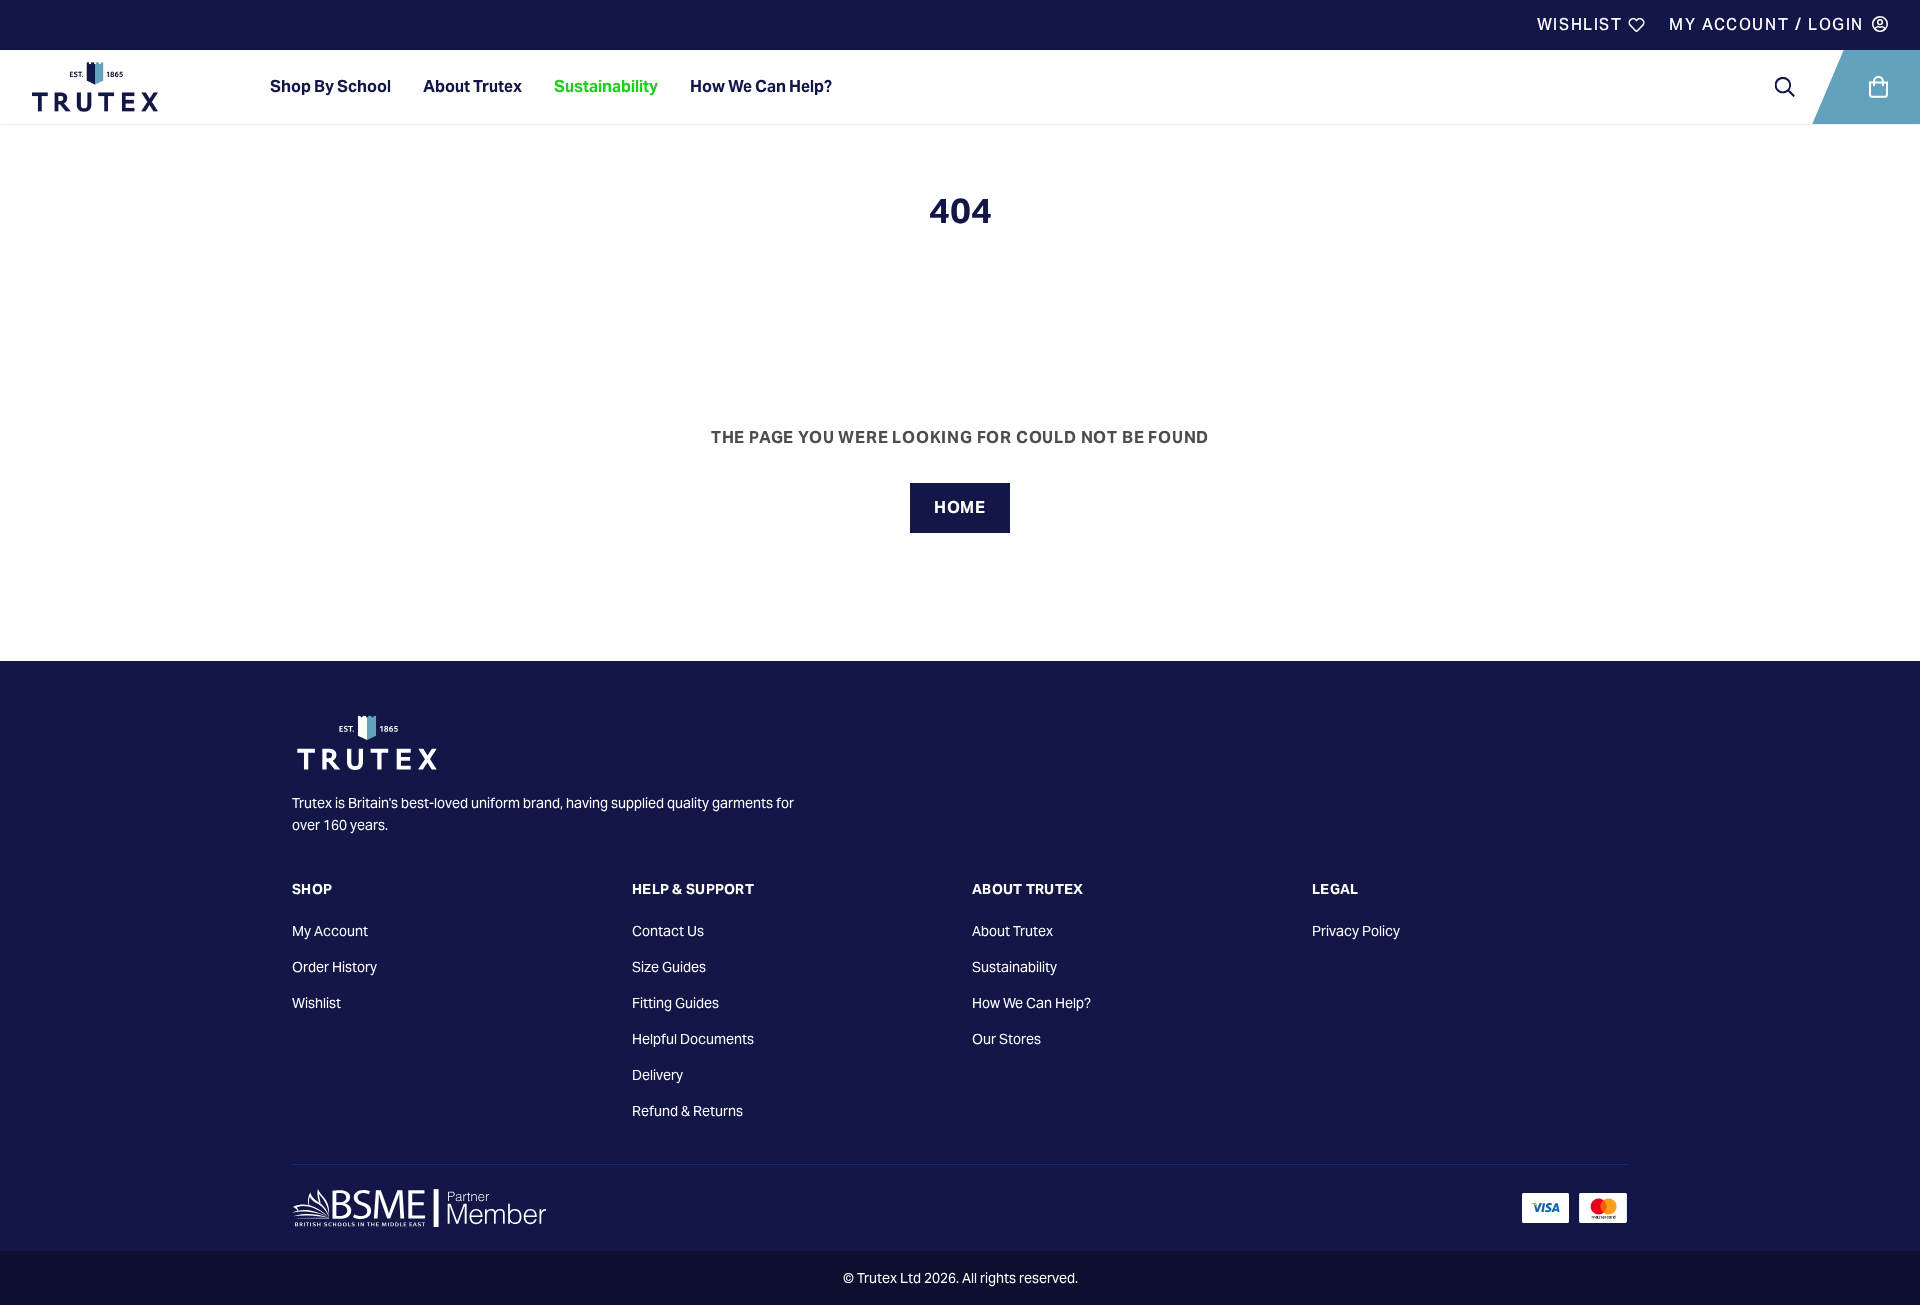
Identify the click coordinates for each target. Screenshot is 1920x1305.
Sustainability (606, 86)
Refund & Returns (687, 1111)
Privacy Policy (1356, 931)
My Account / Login (1766, 24)
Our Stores (1006, 1039)
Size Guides (669, 967)
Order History (334, 967)
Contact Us (668, 931)
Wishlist (1582, 24)
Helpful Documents (693, 1039)
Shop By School (330, 86)
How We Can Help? (761, 86)
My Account (330, 931)
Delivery (657, 1075)
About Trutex (472, 86)
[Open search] (1785, 87)
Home (960, 507)
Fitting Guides (675, 1003)
